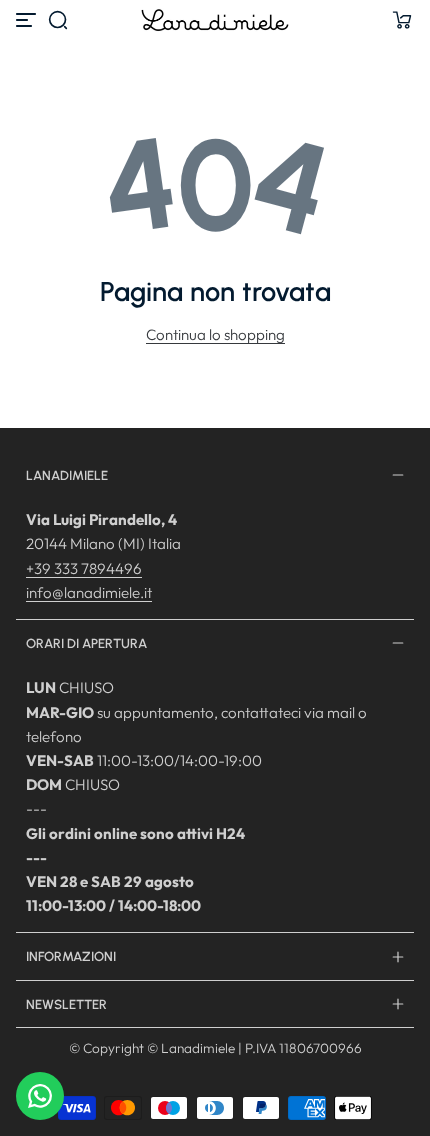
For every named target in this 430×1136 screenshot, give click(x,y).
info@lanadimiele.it (89, 592)
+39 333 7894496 (84, 568)
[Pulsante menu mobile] (28, 20)
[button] (58, 20)
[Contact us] (40, 1096)
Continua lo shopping (215, 334)
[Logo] (214, 20)
